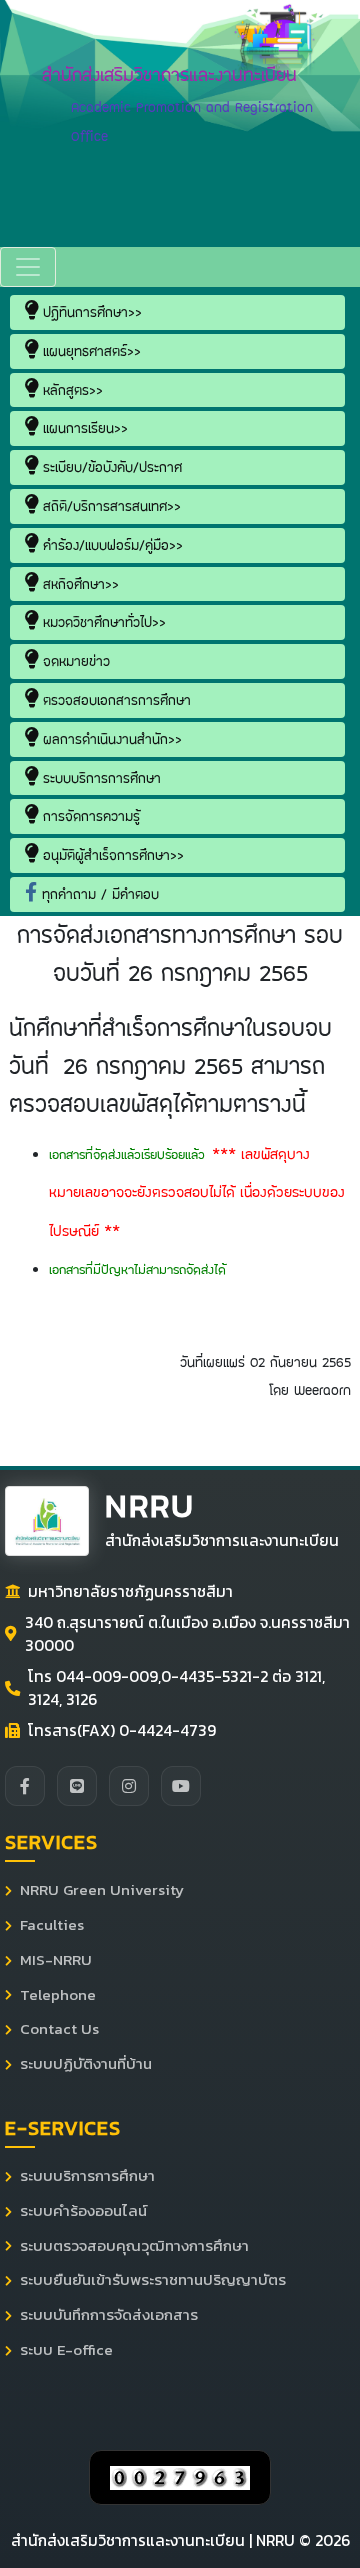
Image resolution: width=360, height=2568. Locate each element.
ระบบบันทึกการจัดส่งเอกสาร (109, 2315)
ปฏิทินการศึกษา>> (90, 312)
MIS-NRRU (56, 1960)
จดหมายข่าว (74, 661)
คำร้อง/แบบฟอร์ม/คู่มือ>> (110, 545)
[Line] (77, 1786)
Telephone (58, 1995)
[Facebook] (25, 1786)
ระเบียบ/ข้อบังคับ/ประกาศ (110, 467)
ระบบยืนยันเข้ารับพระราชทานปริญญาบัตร (153, 2280)
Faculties (52, 1925)
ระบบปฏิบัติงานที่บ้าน (86, 2064)
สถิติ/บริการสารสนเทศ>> (109, 506)
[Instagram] (129, 1786)
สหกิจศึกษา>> (78, 584)
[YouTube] (181, 1786)
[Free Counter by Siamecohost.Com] (180, 2476)
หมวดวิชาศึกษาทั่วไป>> (102, 622)
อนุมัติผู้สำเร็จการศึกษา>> (111, 855)
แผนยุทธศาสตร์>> (89, 351)
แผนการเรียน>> (83, 428)
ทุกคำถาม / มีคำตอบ (98, 894)
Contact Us (59, 2029)
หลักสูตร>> (70, 390)
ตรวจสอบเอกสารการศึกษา (114, 700)
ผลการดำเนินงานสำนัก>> (110, 739)
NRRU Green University (102, 1890)
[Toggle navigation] (28, 267)
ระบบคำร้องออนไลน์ (83, 2211)
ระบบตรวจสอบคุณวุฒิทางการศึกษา (134, 2246)
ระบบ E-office (66, 2350)
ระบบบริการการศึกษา (99, 778)
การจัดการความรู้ (89, 816)
